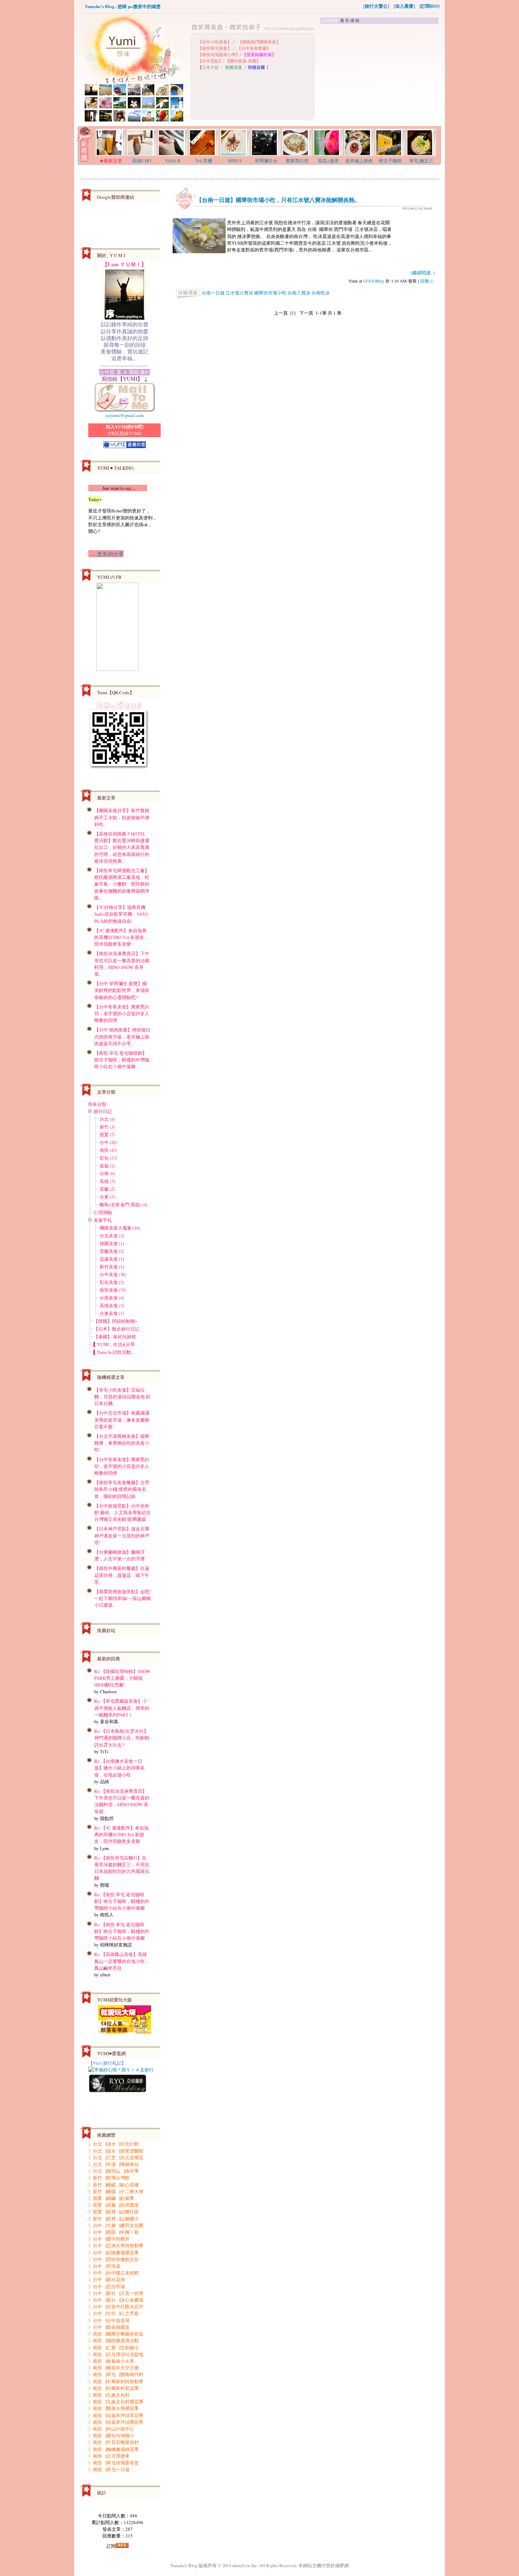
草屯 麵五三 (421, 161)
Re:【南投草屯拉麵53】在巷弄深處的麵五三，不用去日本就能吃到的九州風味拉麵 (122, 1868)
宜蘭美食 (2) (112, 1251)
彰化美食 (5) (112, 1282)
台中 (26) (108, 1142)
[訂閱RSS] (429, 6)
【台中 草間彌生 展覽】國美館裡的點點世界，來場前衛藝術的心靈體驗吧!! (122, 990)
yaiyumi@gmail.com (124, 415)
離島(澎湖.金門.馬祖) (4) (123, 1204)
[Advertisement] (380, 75)
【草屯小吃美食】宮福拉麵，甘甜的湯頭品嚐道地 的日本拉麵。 (122, 1397)
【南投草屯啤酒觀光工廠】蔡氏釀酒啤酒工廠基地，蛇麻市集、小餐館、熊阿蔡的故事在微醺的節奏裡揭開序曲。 (122, 884)
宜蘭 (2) (107, 1189)
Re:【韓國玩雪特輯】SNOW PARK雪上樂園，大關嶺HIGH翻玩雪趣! (122, 1678)
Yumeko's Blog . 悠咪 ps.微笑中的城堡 (123, 6)
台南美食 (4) (112, 1298)
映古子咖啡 (390, 161)
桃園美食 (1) (112, 1243)
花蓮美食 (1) (112, 1259)
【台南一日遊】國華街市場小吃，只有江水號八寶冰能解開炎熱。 (278, 200)
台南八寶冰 (299, 293)
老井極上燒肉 (359, 161)
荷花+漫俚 (328, 161)
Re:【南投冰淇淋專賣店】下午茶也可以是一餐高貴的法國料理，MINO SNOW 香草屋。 (122, 1801)
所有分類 (97, 1104)
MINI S (235, 161)
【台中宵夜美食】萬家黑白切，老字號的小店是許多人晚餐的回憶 (122, 1013)
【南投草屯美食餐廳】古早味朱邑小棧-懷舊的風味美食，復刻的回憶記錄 (122, 1489)
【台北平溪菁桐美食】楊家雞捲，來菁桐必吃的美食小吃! (122, 1443)
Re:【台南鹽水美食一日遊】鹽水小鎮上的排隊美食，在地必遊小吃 (120, 1768)
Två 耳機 (204, 161)
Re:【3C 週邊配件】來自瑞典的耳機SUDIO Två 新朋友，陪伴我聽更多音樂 (121, 1834)
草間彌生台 (266, 161)
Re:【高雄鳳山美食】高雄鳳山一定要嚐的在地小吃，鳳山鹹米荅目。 (122, 1961)
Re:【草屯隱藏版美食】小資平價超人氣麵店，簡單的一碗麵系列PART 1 (122, 1708)
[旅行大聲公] (376, 6)
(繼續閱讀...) (423, 273)
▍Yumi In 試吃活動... (114, 1352)
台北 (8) (107, 1119)
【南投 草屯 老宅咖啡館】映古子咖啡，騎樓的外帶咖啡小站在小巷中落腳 (122, 1060)
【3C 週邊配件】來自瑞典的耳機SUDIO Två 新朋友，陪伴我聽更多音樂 (121, 937)
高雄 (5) (107, 1181)
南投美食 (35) (113, 1290)
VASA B (173, 161)
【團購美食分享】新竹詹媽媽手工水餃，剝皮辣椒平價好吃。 (122, 817)
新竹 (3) (107, 1127)
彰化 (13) (108, 1158)
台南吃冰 (321, 293)
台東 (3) (107, 1197)
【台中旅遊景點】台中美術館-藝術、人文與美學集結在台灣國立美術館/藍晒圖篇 (123, 1512)
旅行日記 (103, 1111)
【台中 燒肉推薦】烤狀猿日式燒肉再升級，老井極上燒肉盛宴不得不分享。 (122, 1036)
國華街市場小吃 (270, 293)
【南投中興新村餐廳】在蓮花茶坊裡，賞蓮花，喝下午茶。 (122, 1575)
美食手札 (103, 1220)
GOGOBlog (374, 281)
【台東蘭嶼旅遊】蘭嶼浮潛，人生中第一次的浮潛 (120, 1555)
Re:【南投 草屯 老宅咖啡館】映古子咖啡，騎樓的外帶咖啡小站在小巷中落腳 (122, 1901)
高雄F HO (142, 161)
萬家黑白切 (297, 161)
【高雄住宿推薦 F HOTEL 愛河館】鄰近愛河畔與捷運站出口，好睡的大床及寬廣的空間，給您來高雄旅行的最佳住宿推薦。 (122, 847)
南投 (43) (108, 1150)
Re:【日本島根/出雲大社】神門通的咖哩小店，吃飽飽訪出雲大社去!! (122, 1738)
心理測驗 (103, 1212)
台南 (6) (107, 1173)
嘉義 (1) (107, 1166)
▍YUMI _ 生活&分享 (114, 1344)
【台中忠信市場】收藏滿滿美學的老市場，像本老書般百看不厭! (122, 1420)
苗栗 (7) (107, 1135)
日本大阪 (210, 67)
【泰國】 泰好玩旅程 (115, 1337)
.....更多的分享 (106, 554)
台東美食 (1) (112, 1313)
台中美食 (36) (113, 1274)
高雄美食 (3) (112, 1305)
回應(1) (427, 281)
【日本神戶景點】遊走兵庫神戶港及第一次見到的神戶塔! (122, 1535)
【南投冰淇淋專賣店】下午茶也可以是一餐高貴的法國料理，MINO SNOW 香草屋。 (122, 964)
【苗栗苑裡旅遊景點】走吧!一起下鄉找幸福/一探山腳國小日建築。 (123, 1598)
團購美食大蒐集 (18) (120, 1228)
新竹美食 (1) (112, 1267)
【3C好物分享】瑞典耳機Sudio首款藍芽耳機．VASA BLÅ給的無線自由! (121, 914)
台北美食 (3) (112, 1236)
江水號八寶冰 (239, 293)
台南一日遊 (213, 293)
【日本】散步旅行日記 (117, 1329)
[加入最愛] (404, 6)
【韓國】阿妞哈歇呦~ (115, 1321)
